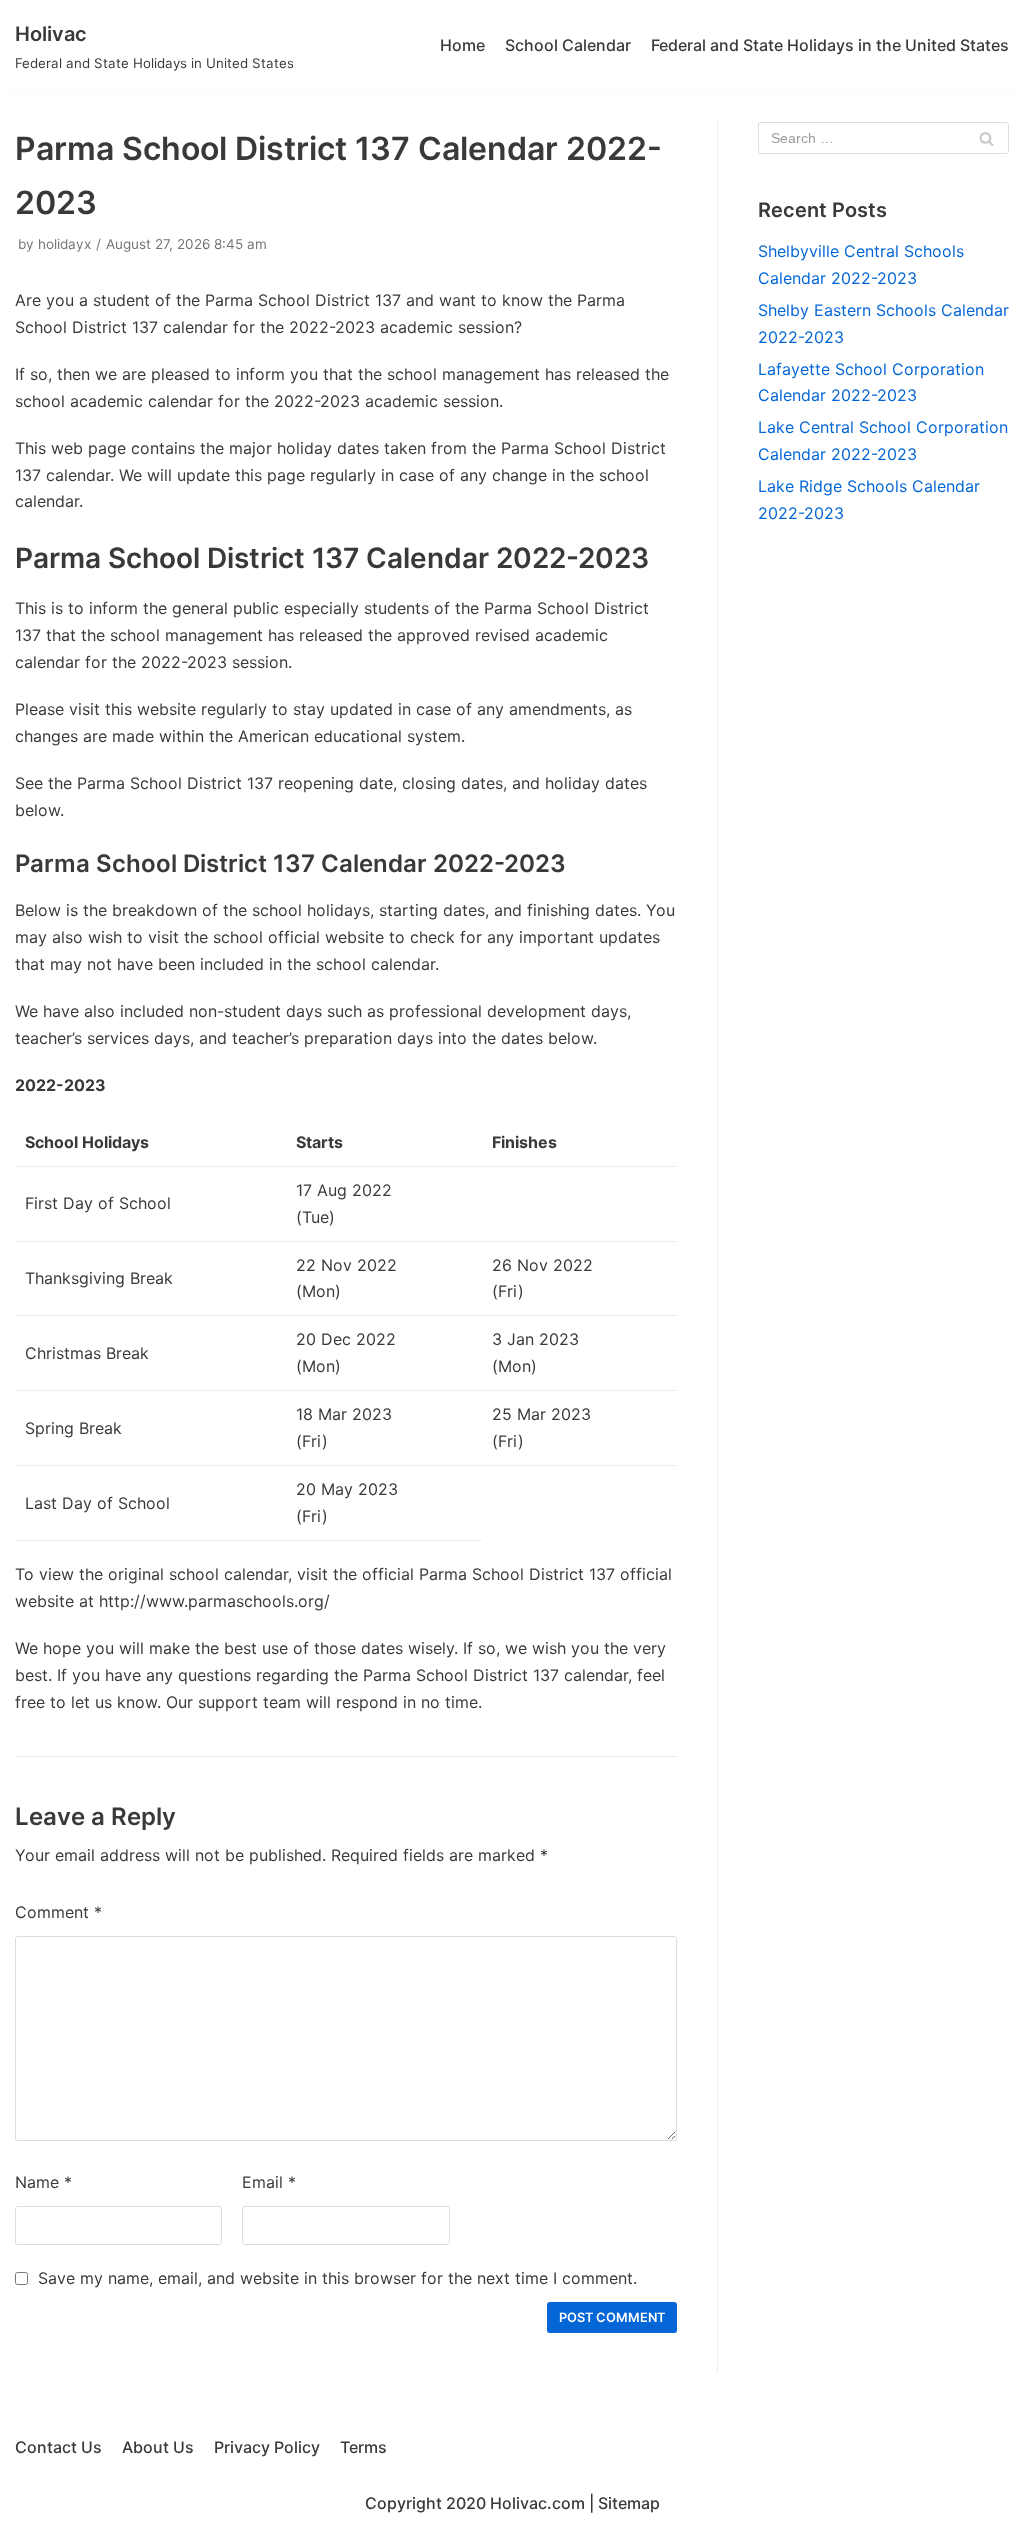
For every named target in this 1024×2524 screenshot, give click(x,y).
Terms (363, 2447)
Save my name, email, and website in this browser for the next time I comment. (337, 2278)
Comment (58, 1912)
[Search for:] (883, 138)
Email (269, 2182)
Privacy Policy (267, 2447)
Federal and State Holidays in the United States (830, 45)
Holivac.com (537, 2503)
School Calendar (568, 45)
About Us (158, 2447)
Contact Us (58, 2447)
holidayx (64, 244)
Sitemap (629, 2503)
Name (43, 2182)
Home (462, 45)
